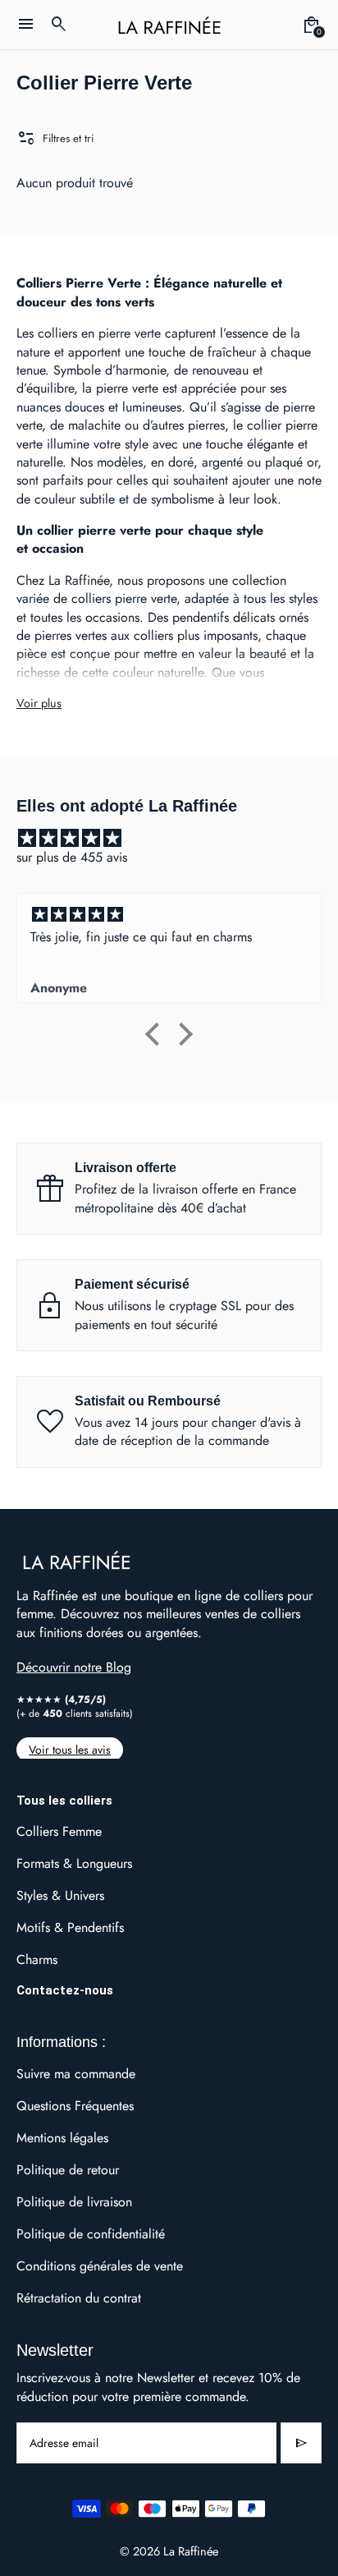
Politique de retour (68, 2170)
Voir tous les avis (70, 1750)
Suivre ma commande (76, 2074)
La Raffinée (191, 2551)
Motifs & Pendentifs (70, 1927)
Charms (37, 1960)
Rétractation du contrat (79, 2298)
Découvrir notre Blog (74, 1667)
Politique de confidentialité (91, 2234)
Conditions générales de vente (100, 2266)
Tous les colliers (64, 1801)
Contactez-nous (65, 1990)
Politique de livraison (74, 2202)
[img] (177, 838)
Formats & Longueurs (74, 1863)
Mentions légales (62, 2138)
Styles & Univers (60, 1895)
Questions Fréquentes (75, 2106)
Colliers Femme (59, 1831)
